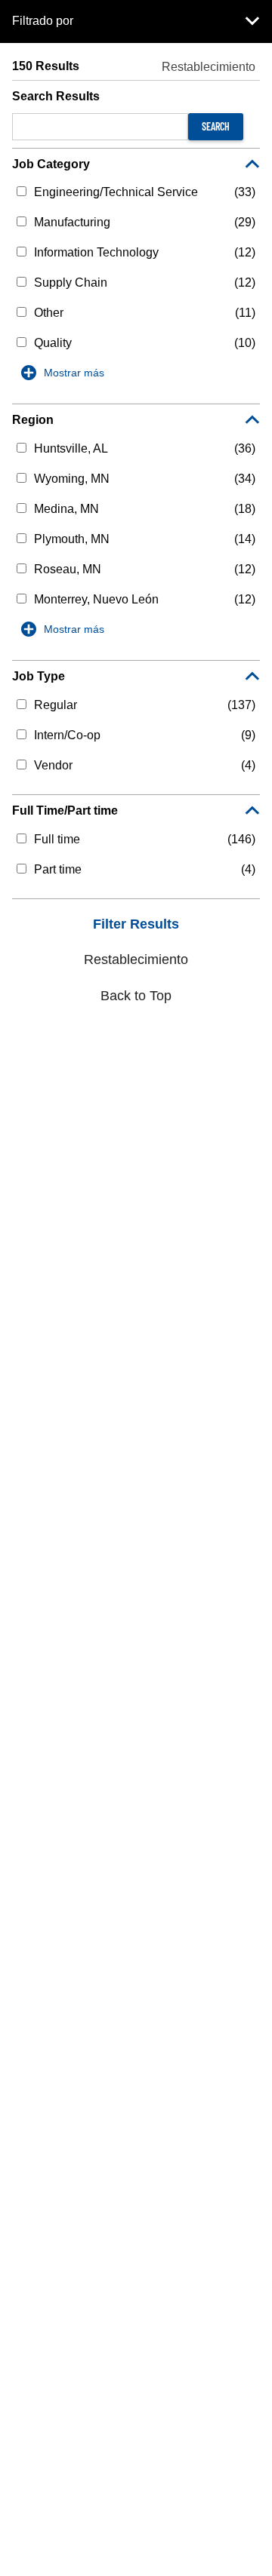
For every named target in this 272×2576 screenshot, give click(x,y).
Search (216, 126)
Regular (56, 705)
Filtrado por (43, 21)
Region (33, 420)
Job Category (51, 164)
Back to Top (136, 996)
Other (49, 313)
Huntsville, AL (71, 448)
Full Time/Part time (65, 811)
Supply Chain (71, 282)
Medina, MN (66, 509)
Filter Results (136, 924)
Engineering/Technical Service (116, 192)
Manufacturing (72, 222)
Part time (58, 869)
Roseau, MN (68, 569)
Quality (53, 343)
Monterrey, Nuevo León (96, 599)
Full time (57, 839)
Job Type (39, 676)
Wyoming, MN (72, 479)
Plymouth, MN (72, 539)
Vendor (53, 765)
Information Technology (96, 252)
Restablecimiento (209, 67)
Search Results (56, 96)
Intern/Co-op (67, 735)
